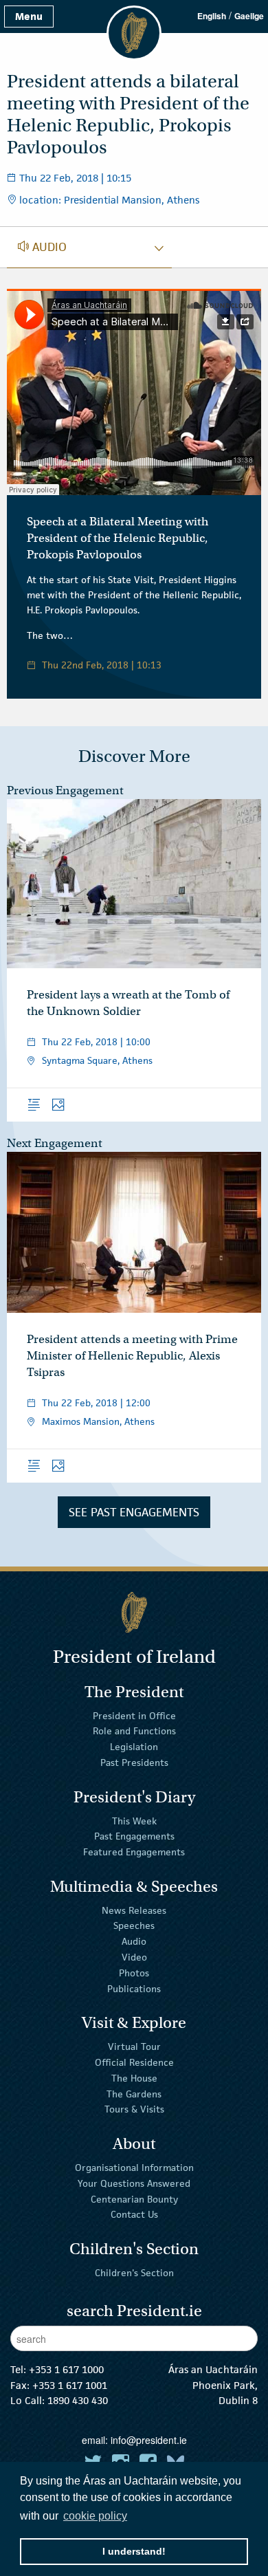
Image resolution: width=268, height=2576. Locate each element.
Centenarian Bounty (134, 2198)
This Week (134, 1820)
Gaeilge (249, 16)
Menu (29, 16)
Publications (134, 1988)
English (212, 16)
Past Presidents (134, 1762)
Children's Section (134, 2273)
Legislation (134, 1747)
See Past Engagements (134, 1512)
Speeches (134, 1925)
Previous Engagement (65, 790)
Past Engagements (134, 1836)
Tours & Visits (134, 2109)
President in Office (134, 1715)
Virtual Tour (134, 2046)
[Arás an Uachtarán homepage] (134, 1612)
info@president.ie (149, 2440)
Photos (134, 1973)
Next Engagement (55, 1143)
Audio (134, 1941)
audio (42, 247)
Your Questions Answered (134, 2183)
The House (134, 2078)
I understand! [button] (134, 2551)
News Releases (134, 1910)
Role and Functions (134, 1731)
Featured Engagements (134, 1852)
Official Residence (134, 2062)
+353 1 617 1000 (66, 2369)
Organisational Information (134, 2168)
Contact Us (134, 2214)
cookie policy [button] (95, 2516)
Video (134, 1957)
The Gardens (134, 2093)
